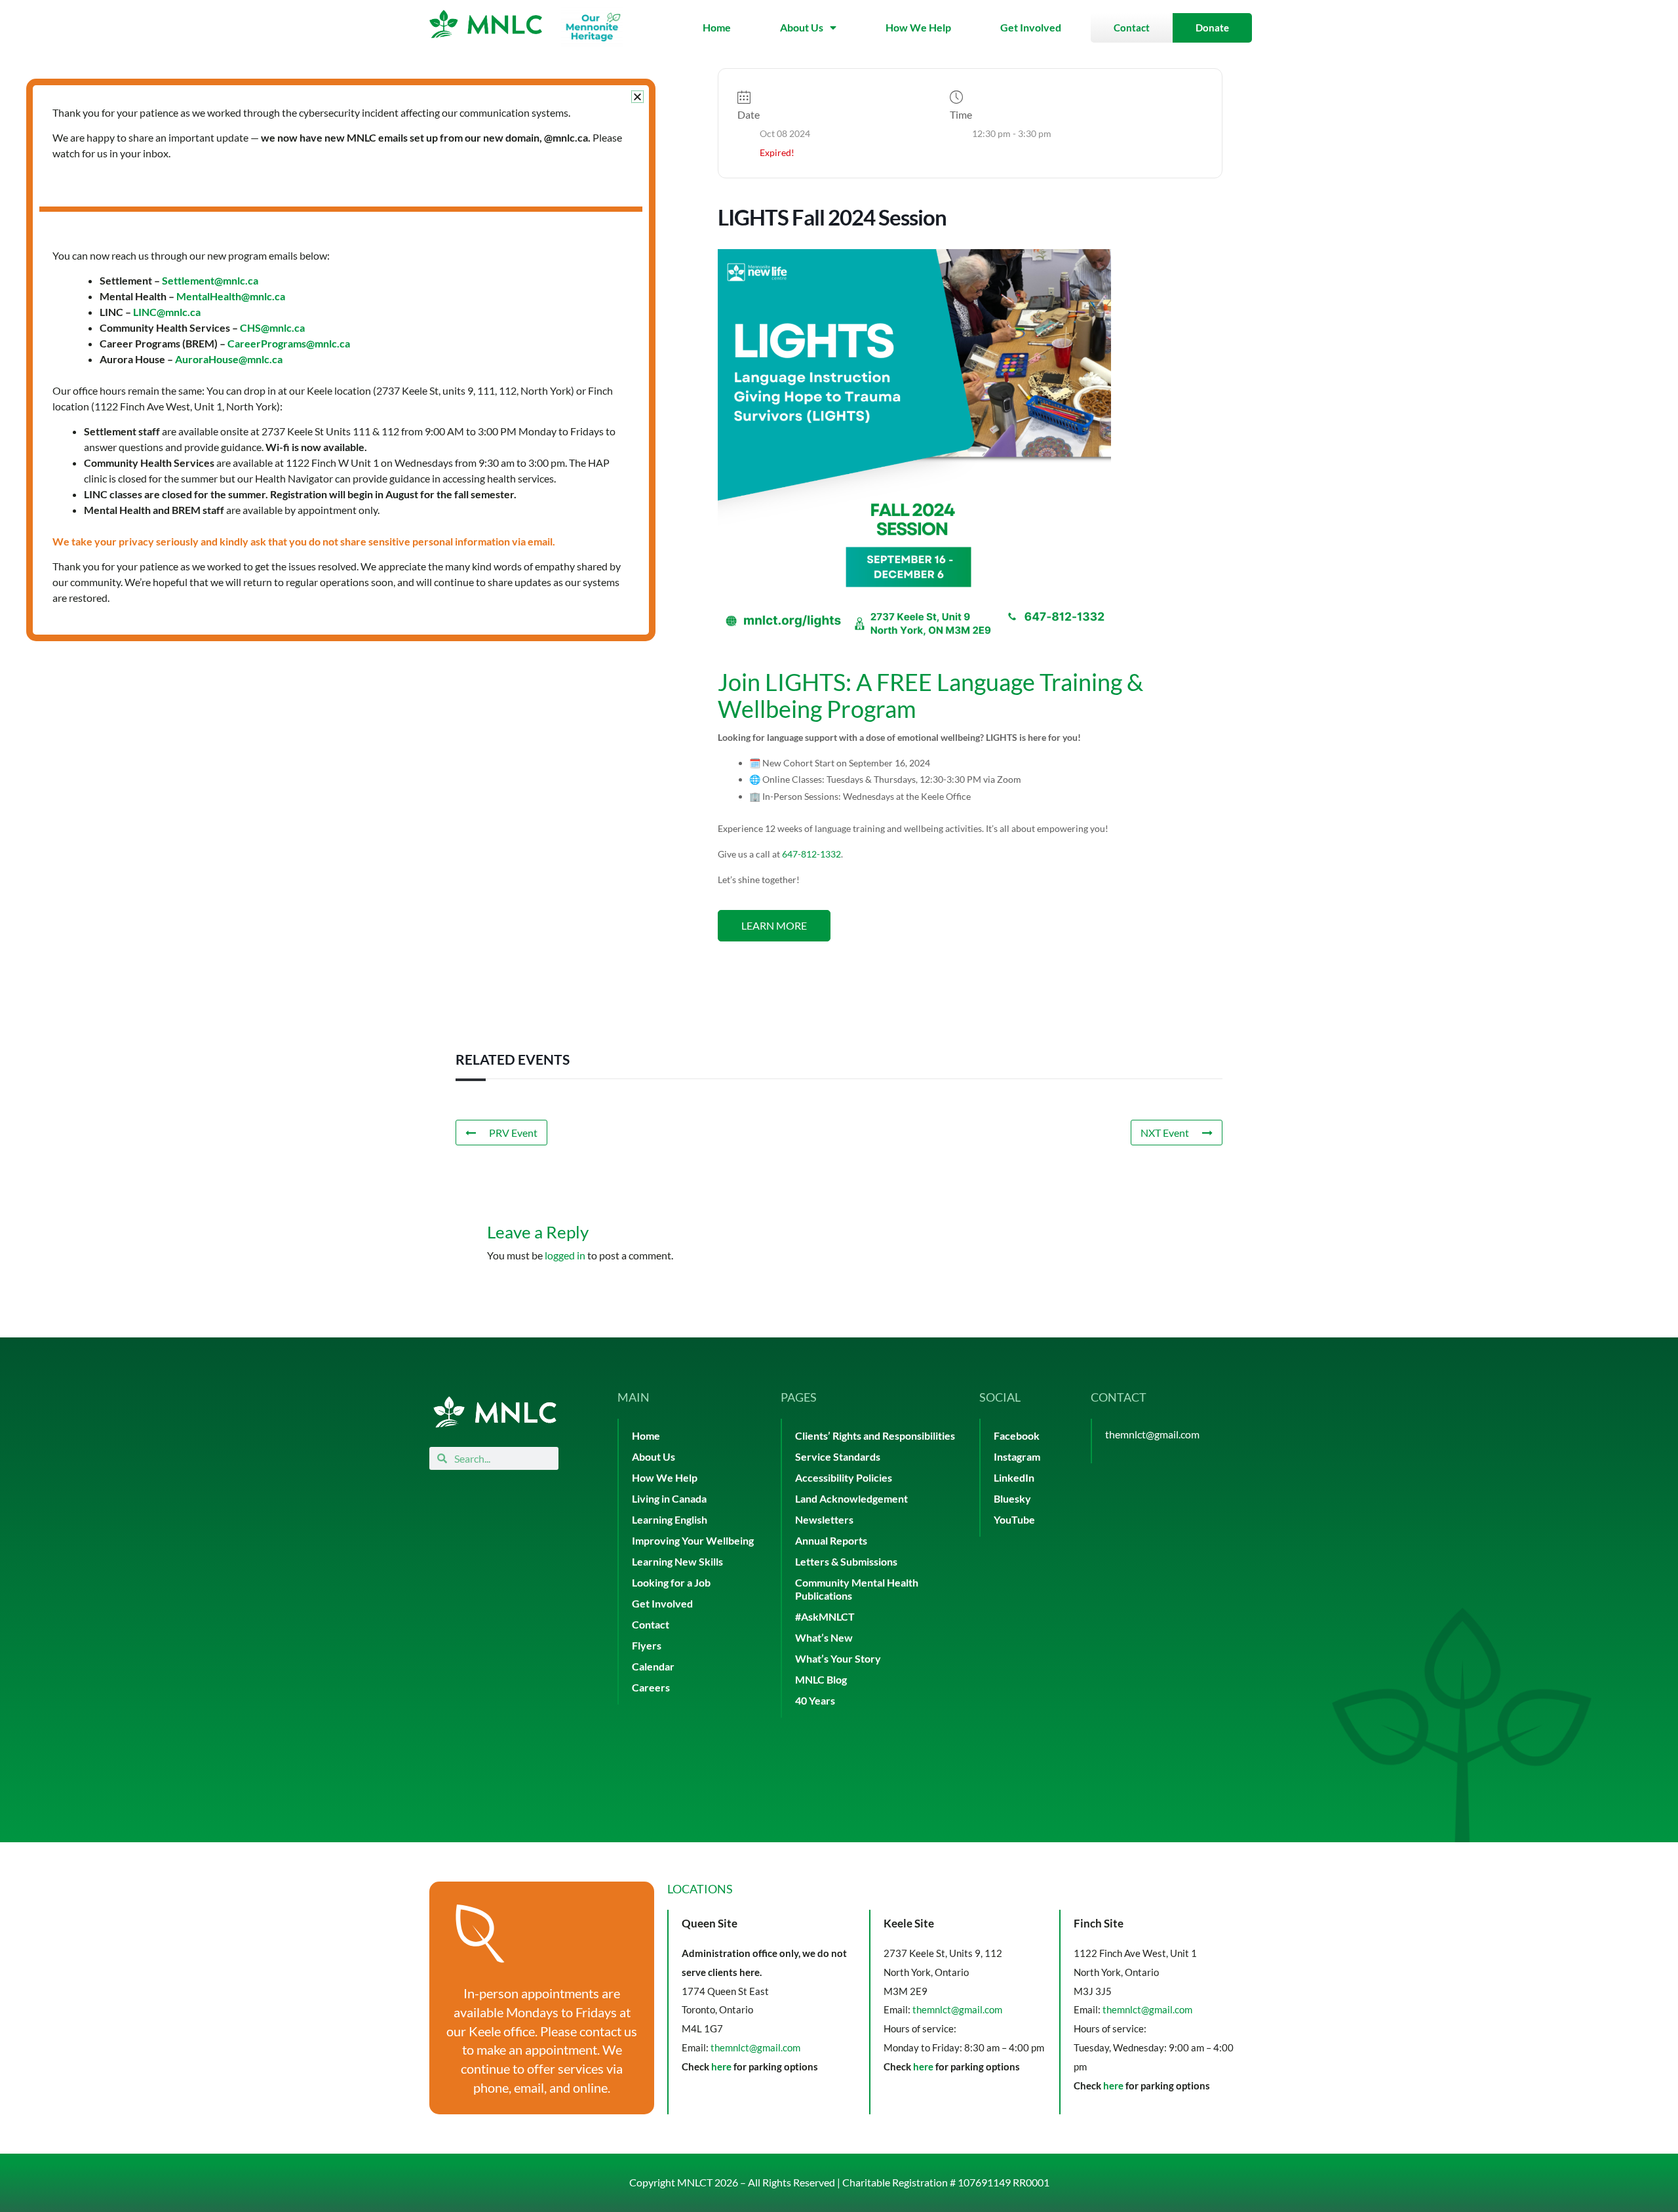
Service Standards (838, 1456)
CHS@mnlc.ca (272, 327)
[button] (637, 97)
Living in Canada (669, 1498)
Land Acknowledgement (851, 1498)
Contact (651, 1624)
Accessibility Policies (844, 1477)
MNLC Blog (821, 1679)
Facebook (1017, 1435)
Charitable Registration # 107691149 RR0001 (946, 2182)
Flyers (647, 1645)
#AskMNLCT (825, 1616)
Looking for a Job (671, 1582)
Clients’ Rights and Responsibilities (875, 1435)
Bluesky (1012, 1498)
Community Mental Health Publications (857, 1589)
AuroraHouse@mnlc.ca (229, 359)
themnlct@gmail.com (1152, 1434)
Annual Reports (831, 1540)
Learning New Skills (677, 1561)
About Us (802, 27)
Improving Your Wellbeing (693, 1540)
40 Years (815, 1700)
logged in (565, 1255)
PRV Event (513, 1133)
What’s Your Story (838, 1658)
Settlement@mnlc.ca (210, 280)
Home (717, 27)
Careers (651, 1687)
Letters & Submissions (846, 1561)
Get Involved (1031, 27)
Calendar (653, 1666)
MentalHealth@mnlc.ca (231, 296)
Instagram (1017, 1456)
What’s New (824, 1637)
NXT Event (1165, 1133)
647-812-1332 (811, 854)
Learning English (670, 1519)
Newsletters (824, 1519)
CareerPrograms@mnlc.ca (289, 343)
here (721, 2066)
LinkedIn (1014, 1477)
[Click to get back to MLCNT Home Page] (495, 1412)
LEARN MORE (774, 925)
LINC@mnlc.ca (167, 312)
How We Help (918, 27)
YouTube (1014, 1519)
